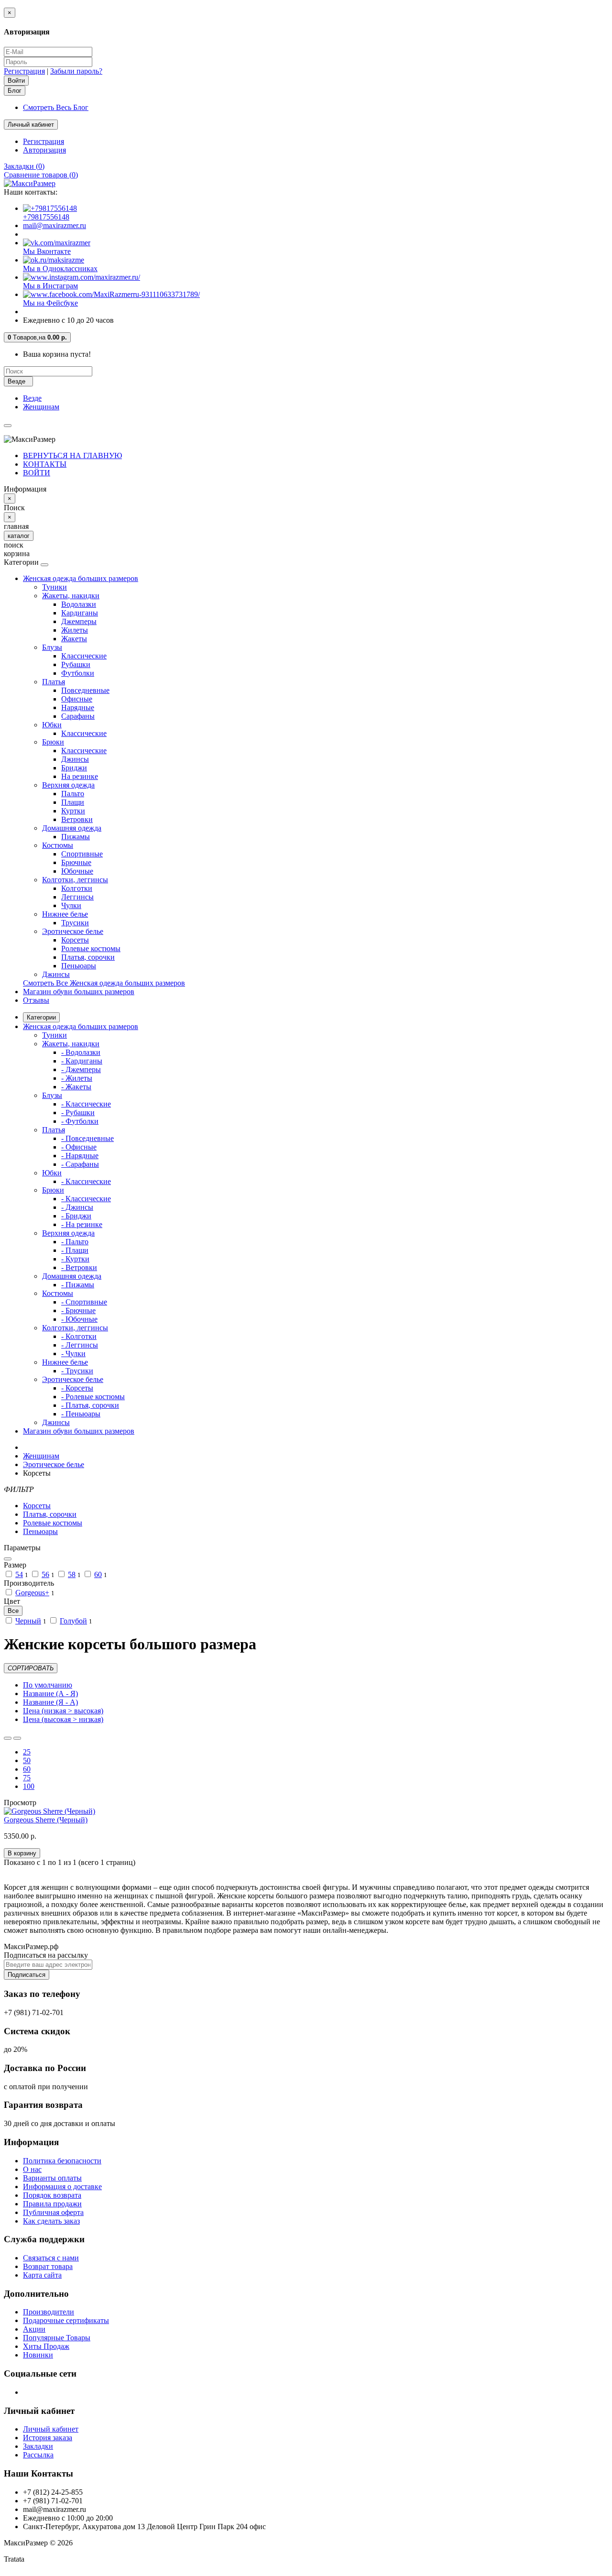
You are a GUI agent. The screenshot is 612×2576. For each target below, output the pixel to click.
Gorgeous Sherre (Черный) (46, 1820)
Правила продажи (52, 2204)
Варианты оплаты (52, 2178)
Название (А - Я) (50, 1694)
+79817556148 (46, 217)
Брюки (53, 742)
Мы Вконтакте (47, 251)
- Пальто (75, 1242)
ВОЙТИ (37, 473)
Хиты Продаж (46, 2346)
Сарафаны (78, 716)
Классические (84, 656)
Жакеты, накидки (71, 596)
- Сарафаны (80, 1164)
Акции (34, 2329)
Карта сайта (42, 2275)
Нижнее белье (65, 914)
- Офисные (79, 1147)
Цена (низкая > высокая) (63, 1711)
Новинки (38, 2355)
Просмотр (20, 1803)
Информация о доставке (62, 2187)
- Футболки (80, 1121)
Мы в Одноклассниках (60, 269)
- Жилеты (77, 1078)
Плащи (73, 802)
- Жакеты (76, 1087)
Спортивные (82, 854)
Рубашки (76, 664)
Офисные (77, 699)
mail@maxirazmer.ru (55, 225)
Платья (54, 682)
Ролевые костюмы (91, 948)
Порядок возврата (52, 2195)
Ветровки (77, 819)
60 (98, 1574)
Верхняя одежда (68, 785)
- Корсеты (77, 1388)
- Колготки (79, 1336)
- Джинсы (77, 1207)
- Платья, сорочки (90, 1405)
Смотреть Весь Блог (56, 107)
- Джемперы (81, 1069)
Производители (49, 2312)
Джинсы (75, 759)
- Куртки (75, 1259)
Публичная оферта (53, 2212)
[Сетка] (17, 1738)
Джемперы (79, 621)
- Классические (86, 1104)
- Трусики (77, 1371)
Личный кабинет (51, 2429)
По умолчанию (48, 1685)
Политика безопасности (62, 2161)
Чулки (71, 905)
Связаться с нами (51, 2258)
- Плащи (75, 1250)
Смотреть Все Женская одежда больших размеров (104, 983)
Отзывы (36, 1000)
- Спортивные (84, 1302)
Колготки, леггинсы (75, 880)
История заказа (48, 2438)
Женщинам (41, 407)
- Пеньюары (81, 1414)
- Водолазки (81, 1052)
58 (72, 1574)
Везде (32, 398)
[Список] (8, 1738)
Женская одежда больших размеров (81, 578)
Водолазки (79, 604)
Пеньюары (79, 966)
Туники (55, 587)
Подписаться (27, 1975)
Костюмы (58, 845)
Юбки (52, 725)
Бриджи (74, 768)
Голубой (73, 1621)
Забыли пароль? (76, 71)
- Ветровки (79, 1267)
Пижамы (76, 837)
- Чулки (73, 1354)
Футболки (78, 673)
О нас (32, 2169)
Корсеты (75, 940)
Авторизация (44, 150)
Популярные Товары (57, 2338)
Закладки (38, 2446)
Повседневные (85, 690)
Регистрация (24, 71)
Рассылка (38, 2455)
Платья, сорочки (88, 957)
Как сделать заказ (51, 2221)
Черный (28, 1621)
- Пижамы (78, 1285)
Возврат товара (48, 2266)
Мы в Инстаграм (50, 286)
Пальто (73, 794)
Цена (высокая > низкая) (63, 1719)
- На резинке (82, 1224)
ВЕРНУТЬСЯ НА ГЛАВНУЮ (72, 455)
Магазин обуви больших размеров (79, 992)
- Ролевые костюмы (93, 1397)
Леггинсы (77, 897)
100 (29, 1786)
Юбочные (77, 871)
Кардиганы (80, 613)
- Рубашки (78, 1113)
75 (27, 1778)
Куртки (73, 811)
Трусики (75, 923)
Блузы (52, 647)
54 (19, 1574)
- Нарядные (80, 1156)
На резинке (80, 776)
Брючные (76, 862)
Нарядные (78, 707)
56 (45, 1574)
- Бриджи (76, 1216)
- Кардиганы (82, 1061)
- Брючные (78, 1310)
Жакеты (74, 639)
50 (27, 1760)
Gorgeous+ (32, 1593)
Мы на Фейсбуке (50, 303)
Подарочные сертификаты (66, 2320)
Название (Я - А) (50, 1702)
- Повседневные (87, 1138)
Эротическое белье (73, 931)
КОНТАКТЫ (45, 464)
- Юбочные (79, 1319)
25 (27, 1752)
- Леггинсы (80, 1345)
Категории (41, 1017)
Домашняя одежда (72, 828)
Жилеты (75, 630)
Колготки (77, 888)
